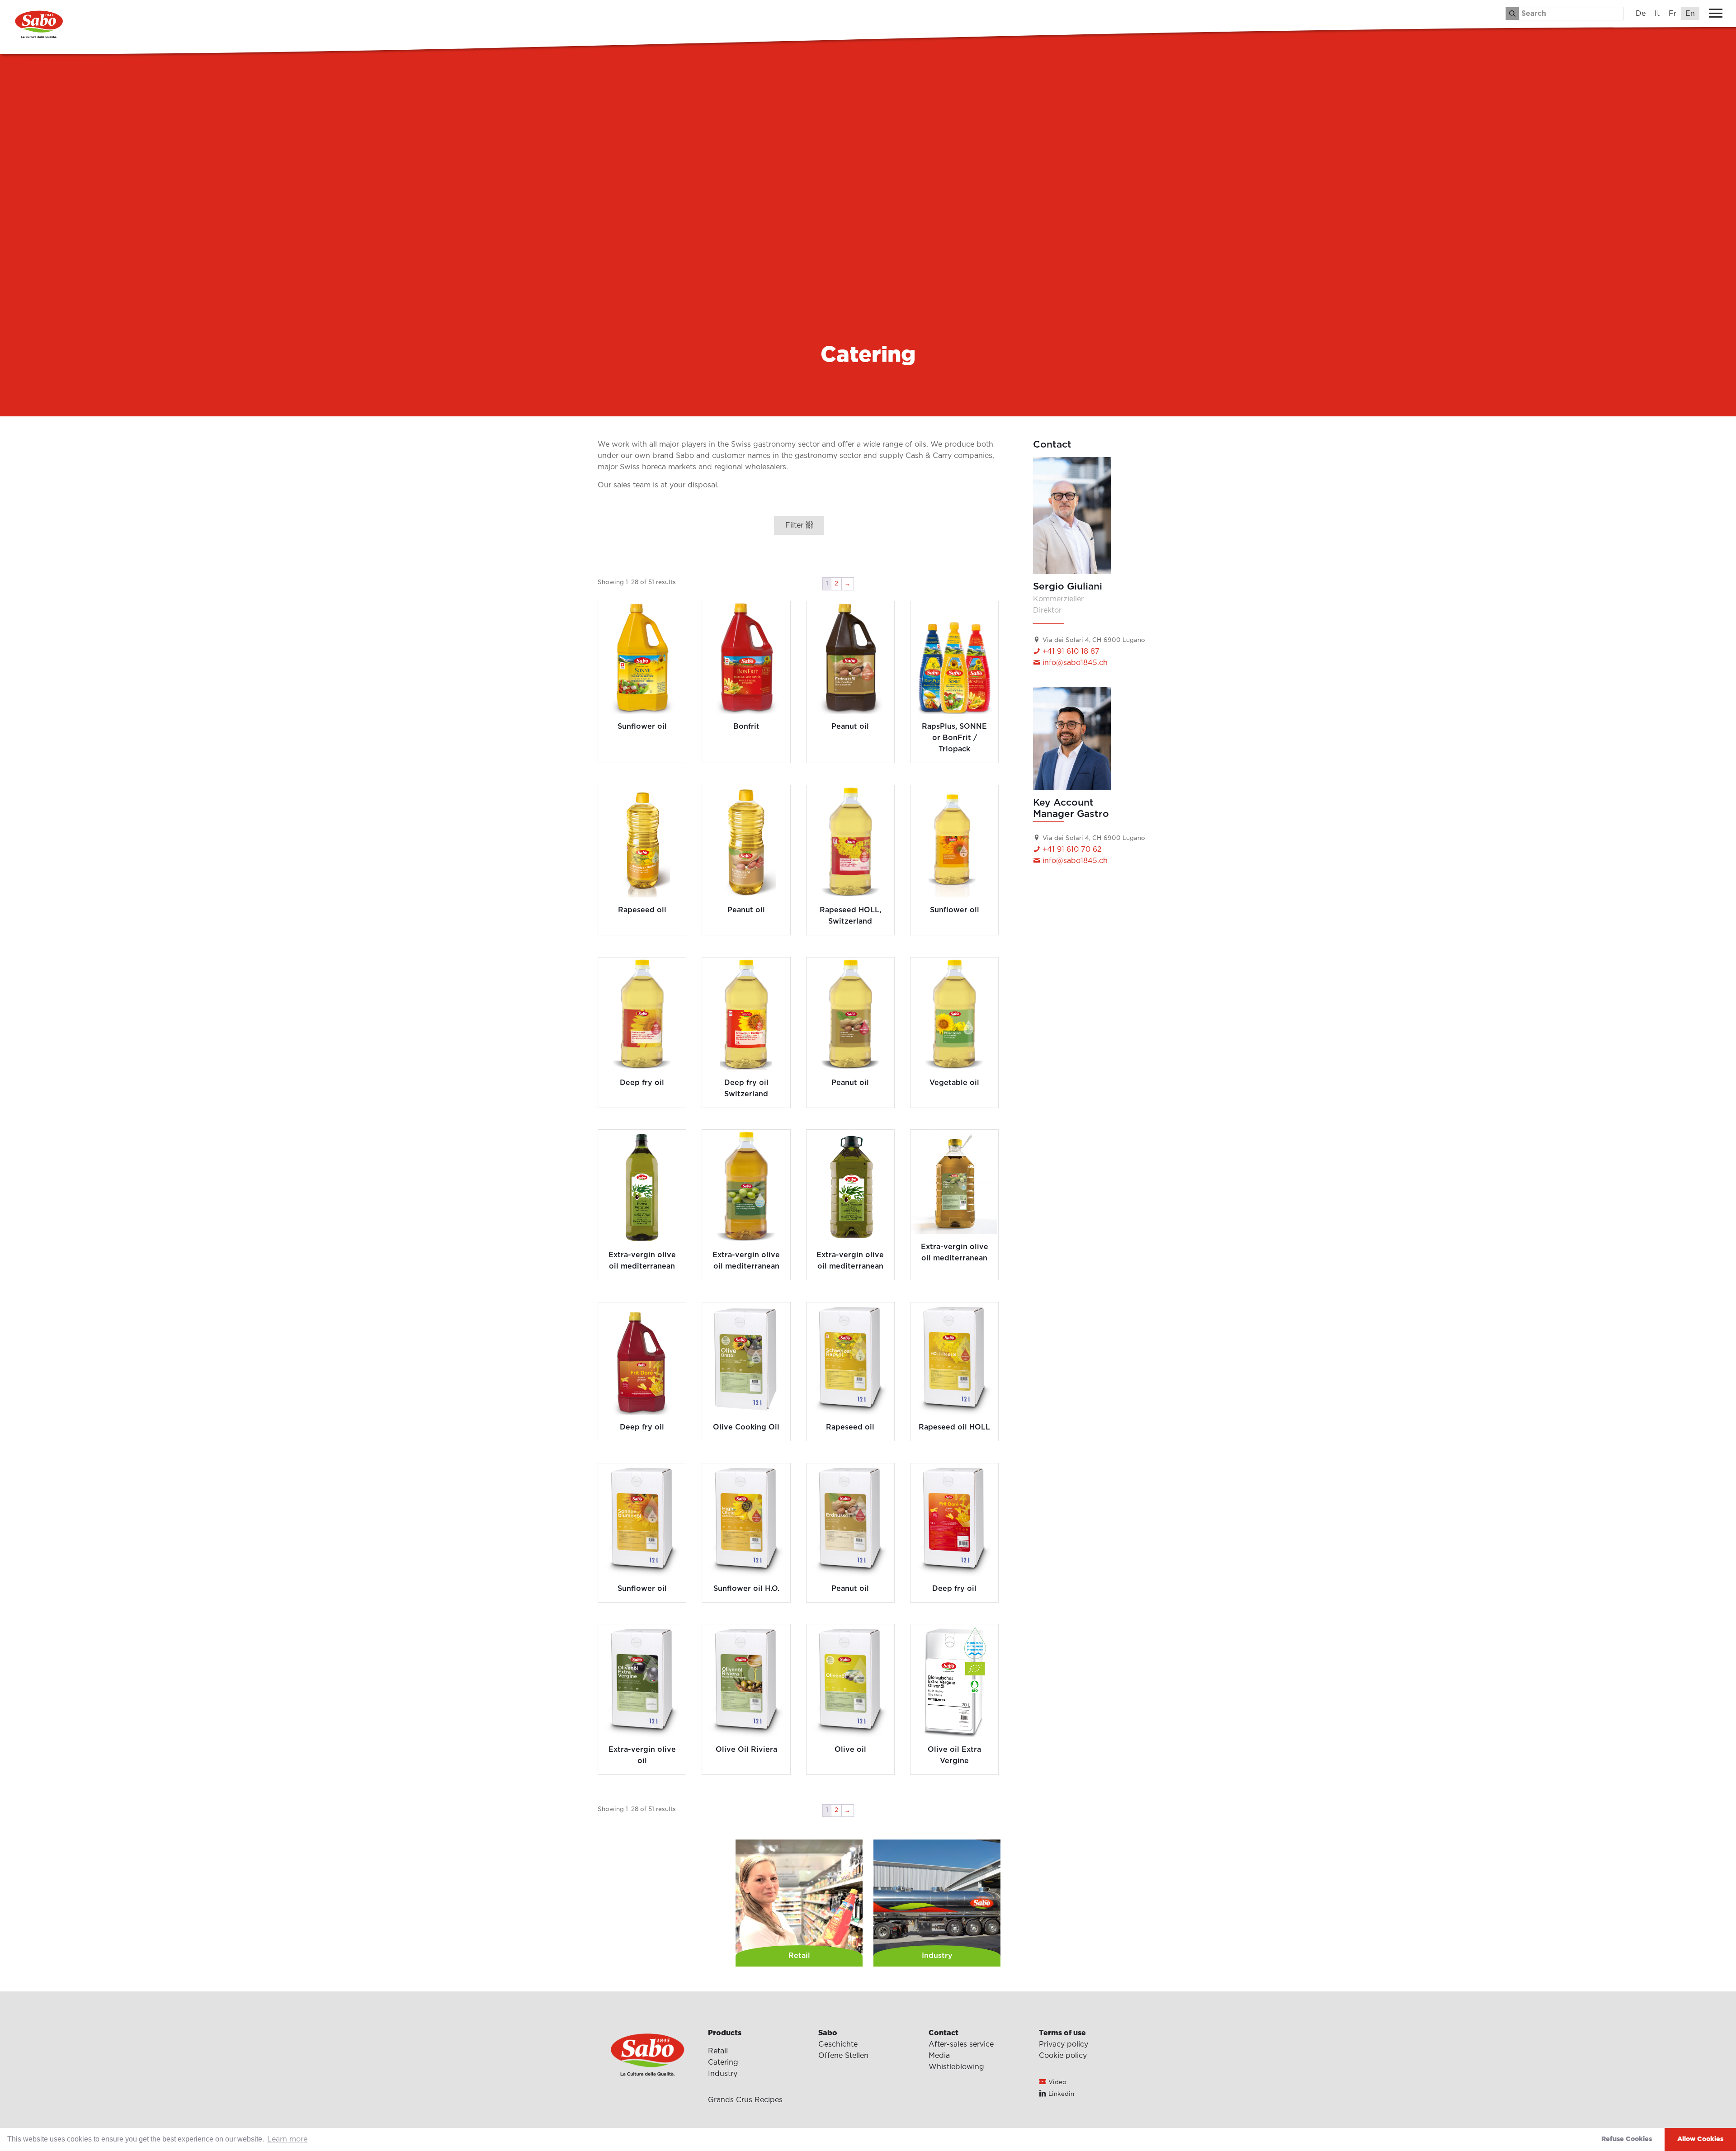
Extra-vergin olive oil (642, 1755)
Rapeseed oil (642, 910)
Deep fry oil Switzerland (746, 1088)
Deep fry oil (642, 1083)
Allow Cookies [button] (1700, 2139)
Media (939, 2056)
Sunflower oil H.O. (746, 1589)
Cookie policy (1063, 2056)
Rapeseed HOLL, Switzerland (850, 916)
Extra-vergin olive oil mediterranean (642, 1261)
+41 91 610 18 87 (1070, 651)
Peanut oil (850, 726)
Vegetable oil (954, 1083)
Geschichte (838, 2044)
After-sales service (961, 2044)
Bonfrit (746, 726)
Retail (718, 2051)
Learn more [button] (287, 2139)
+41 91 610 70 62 (1071, 849)
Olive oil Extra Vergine (954, 1755)
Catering (723, 2062)
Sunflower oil (642, 726)
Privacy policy (1064, 2044)
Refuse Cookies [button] (1627, 2139)
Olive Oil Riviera (746, 1750)
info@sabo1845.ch (1074, 663)
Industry (723, 2074)
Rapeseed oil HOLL (954, 1427)
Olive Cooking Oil (746, 1427)
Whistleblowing (956, 2067)
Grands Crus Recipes (745, 2100)
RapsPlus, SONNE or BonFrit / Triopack (954, 738)
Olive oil (850, 1750)
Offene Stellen (843, 2056)
